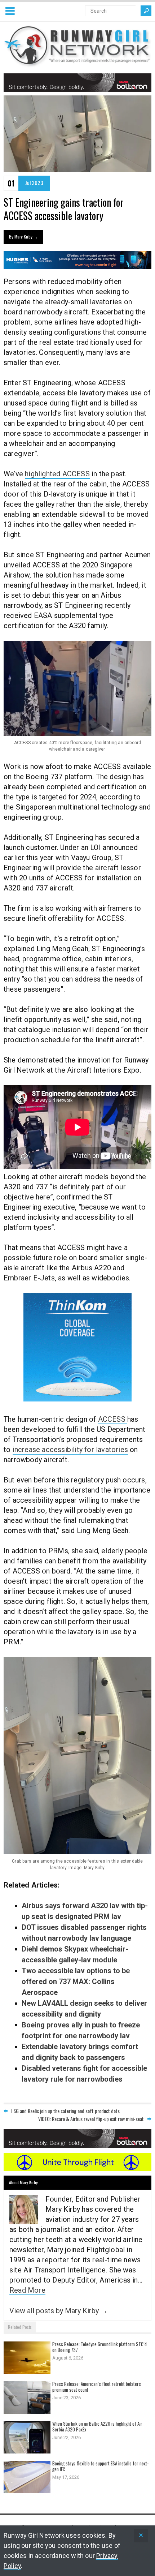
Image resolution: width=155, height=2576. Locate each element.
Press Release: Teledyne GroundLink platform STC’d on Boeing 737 (99, 2347)
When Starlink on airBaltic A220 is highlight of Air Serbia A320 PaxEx (97, 2426)
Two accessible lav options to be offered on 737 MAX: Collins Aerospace (76, 1982)
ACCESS (113, 1419)
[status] (141, 2536)
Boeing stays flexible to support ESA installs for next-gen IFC (100, 2466)
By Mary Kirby (23, 237)
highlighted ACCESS (57, 474)
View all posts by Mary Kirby (59, 2311)
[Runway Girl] (77, 63)
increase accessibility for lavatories (70, 1450)
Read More (27, 2290)
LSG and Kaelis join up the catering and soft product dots (65, 2111)
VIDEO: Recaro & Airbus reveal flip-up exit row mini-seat (91, 2119)
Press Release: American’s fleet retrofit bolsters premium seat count (97, 2387)
